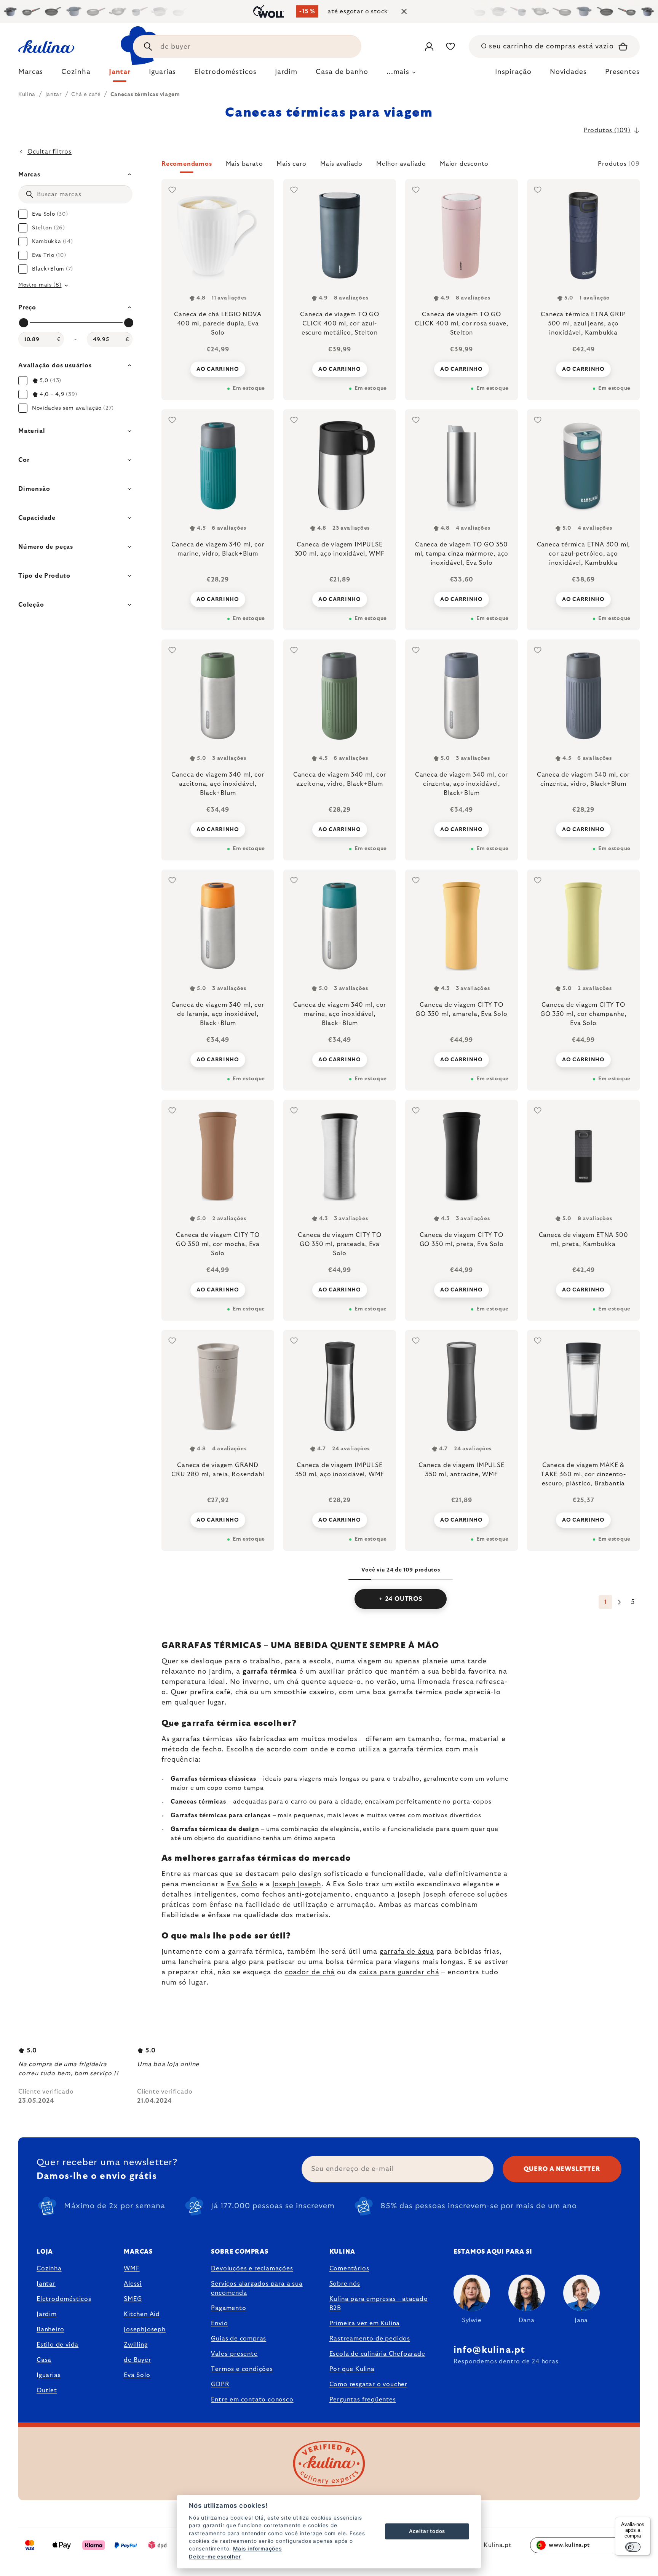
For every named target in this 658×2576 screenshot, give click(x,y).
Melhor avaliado (401, 164)
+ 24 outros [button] (401, 1599)
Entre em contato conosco (252, 2400)
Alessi (133, 2284)
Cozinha (49, 2268)
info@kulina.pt (490, 2350)
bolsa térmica (350, 1962)
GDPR (220, 2384)
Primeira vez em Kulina (365, 2323)
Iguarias (49, 2375)
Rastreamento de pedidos (370, 2339)
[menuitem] (31, 74)
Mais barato (244, 164)
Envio (219, 2323)
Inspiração (513, 72)
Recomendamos (187, 164)
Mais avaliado (341, 164)
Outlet (47, 2390)
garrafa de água (407, 1952)
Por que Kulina (352, 2369)
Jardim (47, 2314)
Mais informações (257, 2549)
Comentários (349, 2268)
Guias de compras (239, 2339)
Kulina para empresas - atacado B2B (379, 2304)
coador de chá (310, 1972)
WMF (132, 2268)
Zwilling (136, 2345)
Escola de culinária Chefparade (377, 2354)
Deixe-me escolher (215, 2557)
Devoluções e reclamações (252, 2268)
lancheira (195, 1962)
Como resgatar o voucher (368, 2384)
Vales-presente (234, 2354)
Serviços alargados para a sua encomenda (257, 2288)
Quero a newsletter (562, 2169)
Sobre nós (345, 2284)
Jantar (46, 2284)
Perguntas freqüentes (363, 2400)
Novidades (568, 72)
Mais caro (291, 164)
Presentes (622, 72)
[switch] (633, 2547)
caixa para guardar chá (399, 1972)
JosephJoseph (145, 2329)
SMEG (133, 2299)
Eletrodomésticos (64, 2299)
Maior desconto (464, 164)
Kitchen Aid (142, 2314)
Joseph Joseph (297, 1884)
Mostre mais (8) (40, 285)
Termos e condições (242, 2369)
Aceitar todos (427, 2531)
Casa (44, 2360)
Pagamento (228, 2308)
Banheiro (50, 2329)
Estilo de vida (57, 2345)
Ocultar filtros (50, 152)
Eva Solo (242, 1884)
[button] (401, 166)
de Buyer (137, 2360)
